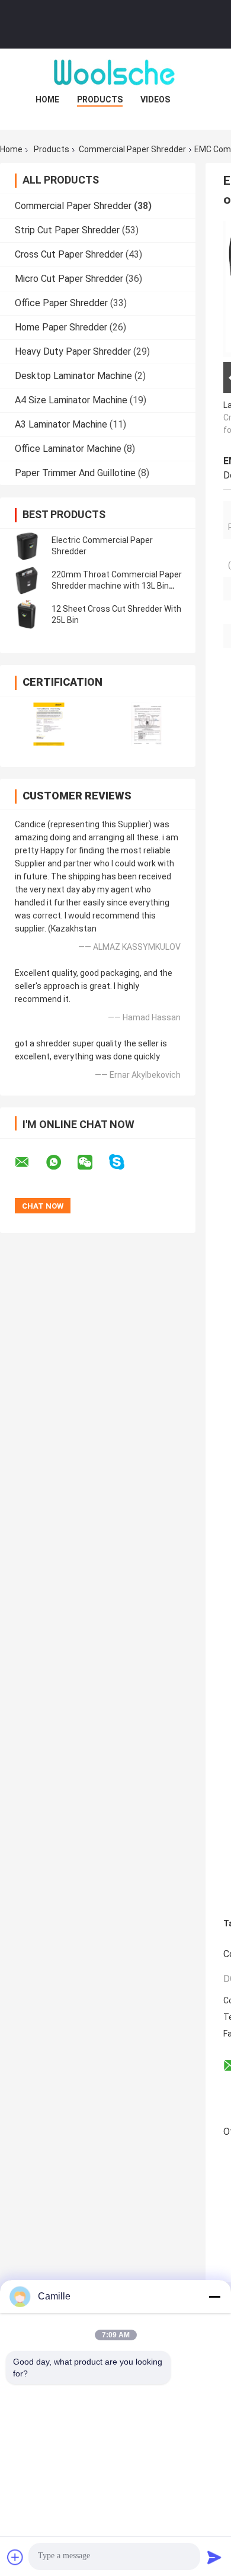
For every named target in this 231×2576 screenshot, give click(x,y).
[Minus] (214, 2296)
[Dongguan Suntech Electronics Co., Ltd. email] (30, 1162)
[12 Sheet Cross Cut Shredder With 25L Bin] (27, 615)
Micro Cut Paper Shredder (69, 279)
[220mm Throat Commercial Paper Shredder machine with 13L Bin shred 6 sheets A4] (27, 580)
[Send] (214, 2557)
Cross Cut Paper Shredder (69, 254)
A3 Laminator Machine (61, 424)
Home (47, 99)
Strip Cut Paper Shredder (67, 230)
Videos (155, 99)
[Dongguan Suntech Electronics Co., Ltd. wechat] (92, 1162)
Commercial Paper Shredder (132, 149)
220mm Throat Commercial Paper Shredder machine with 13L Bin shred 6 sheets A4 (117, 586)
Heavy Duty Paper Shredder (73, 351)
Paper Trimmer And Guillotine (75, 473)
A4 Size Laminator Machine (71, 400)
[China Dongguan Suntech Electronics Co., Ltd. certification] (49, 724)
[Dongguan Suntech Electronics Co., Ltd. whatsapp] (61, 1162)
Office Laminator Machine (68, 449)
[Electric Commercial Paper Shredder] (27, 546)
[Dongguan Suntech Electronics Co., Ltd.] (115, 72)
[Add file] (15, 2557)
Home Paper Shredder (61, 327)
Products (100, 99)
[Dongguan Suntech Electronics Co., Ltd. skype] (124, 1162)
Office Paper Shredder (61, 303)
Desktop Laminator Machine (73, 376)
